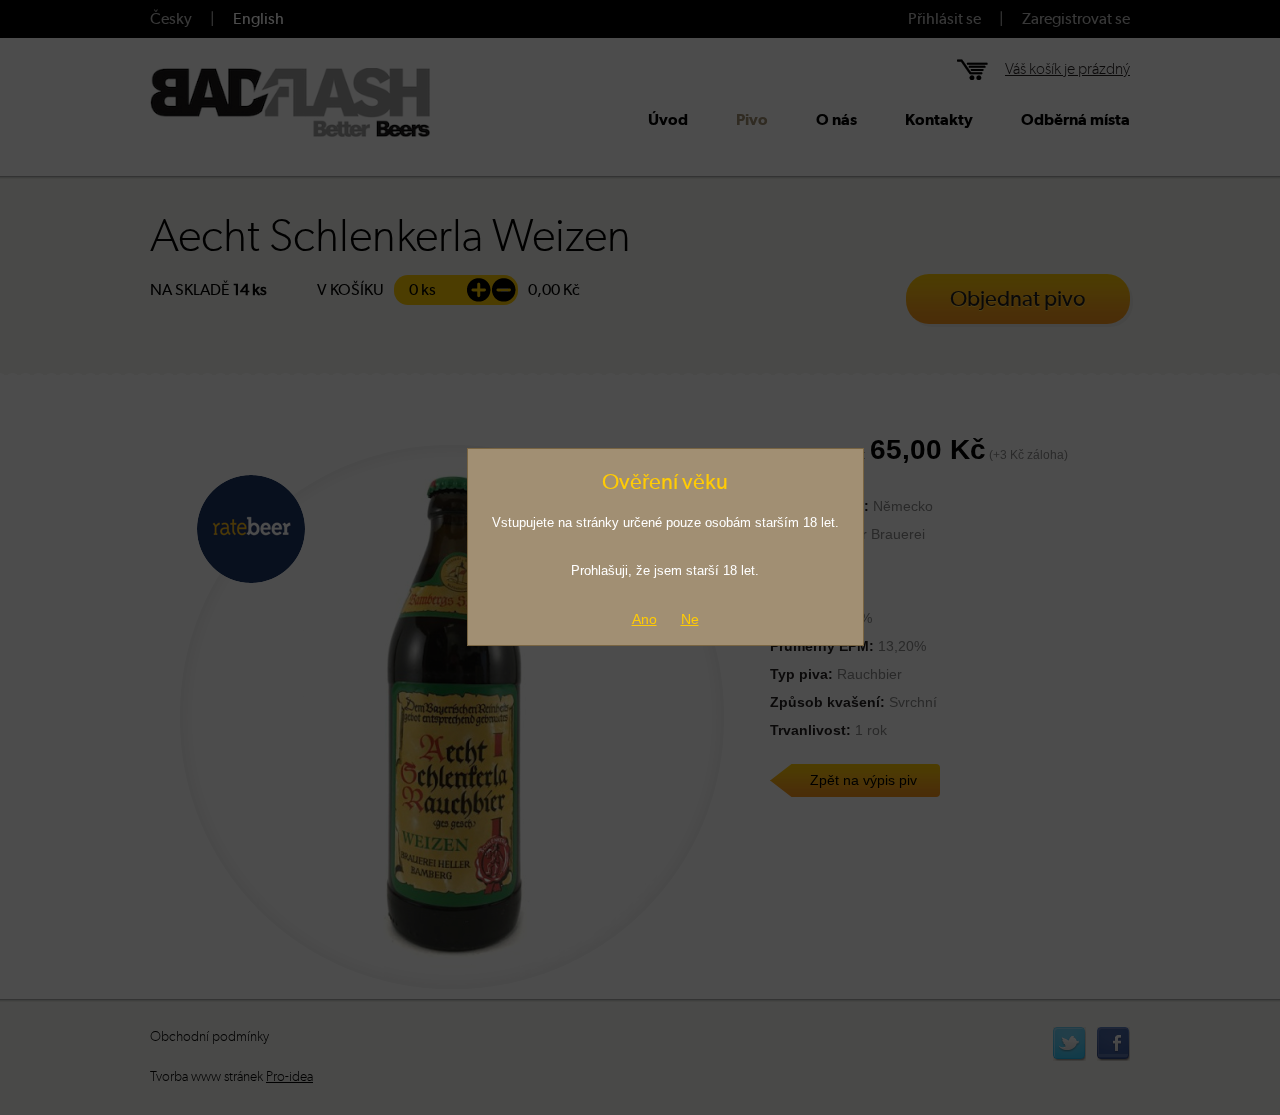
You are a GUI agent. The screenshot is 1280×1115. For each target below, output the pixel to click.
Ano (644, 619)
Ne (690, 619)
